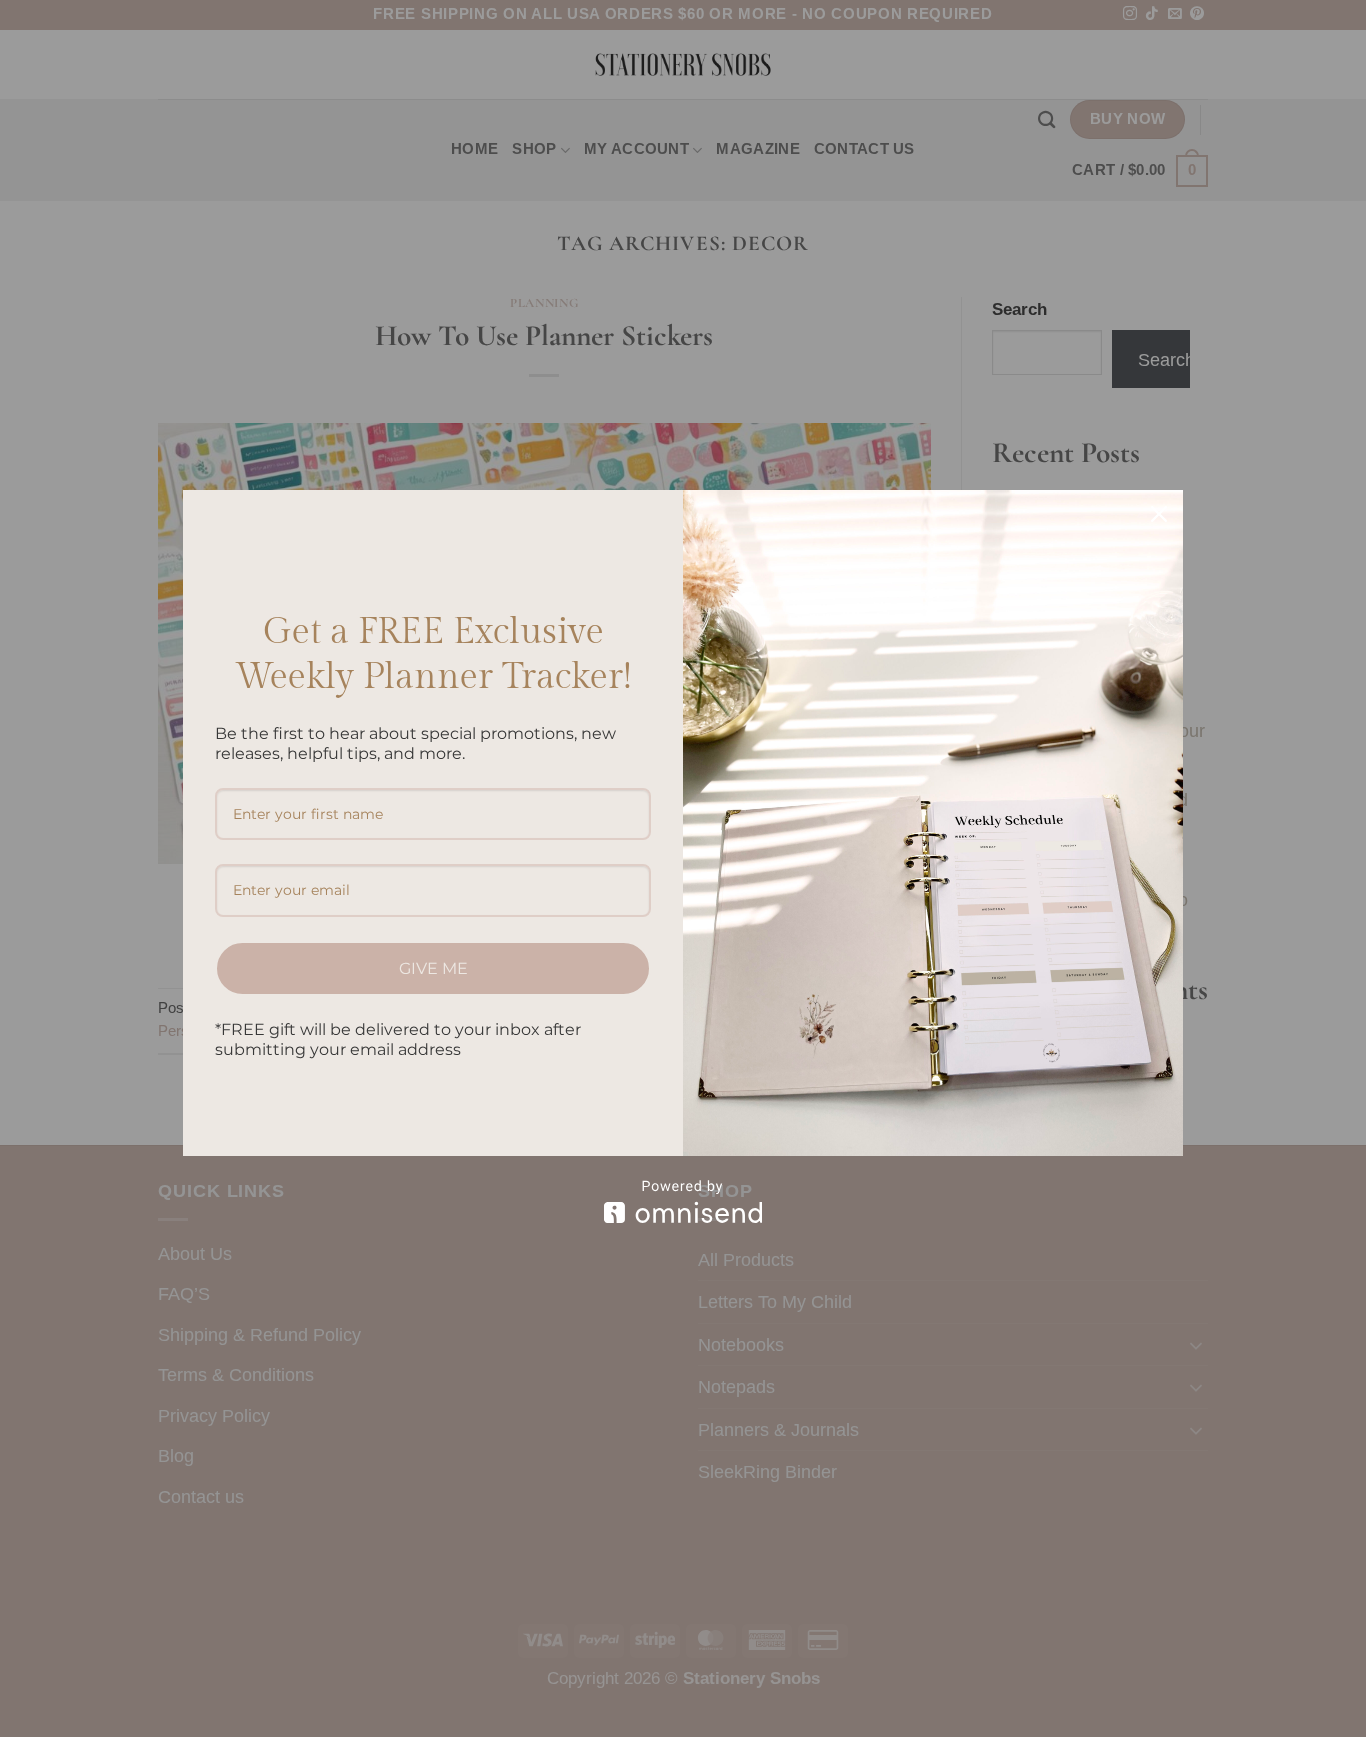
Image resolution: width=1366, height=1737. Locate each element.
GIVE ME (433, 968)
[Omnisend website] (683, 1201)
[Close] (1159, 514)
